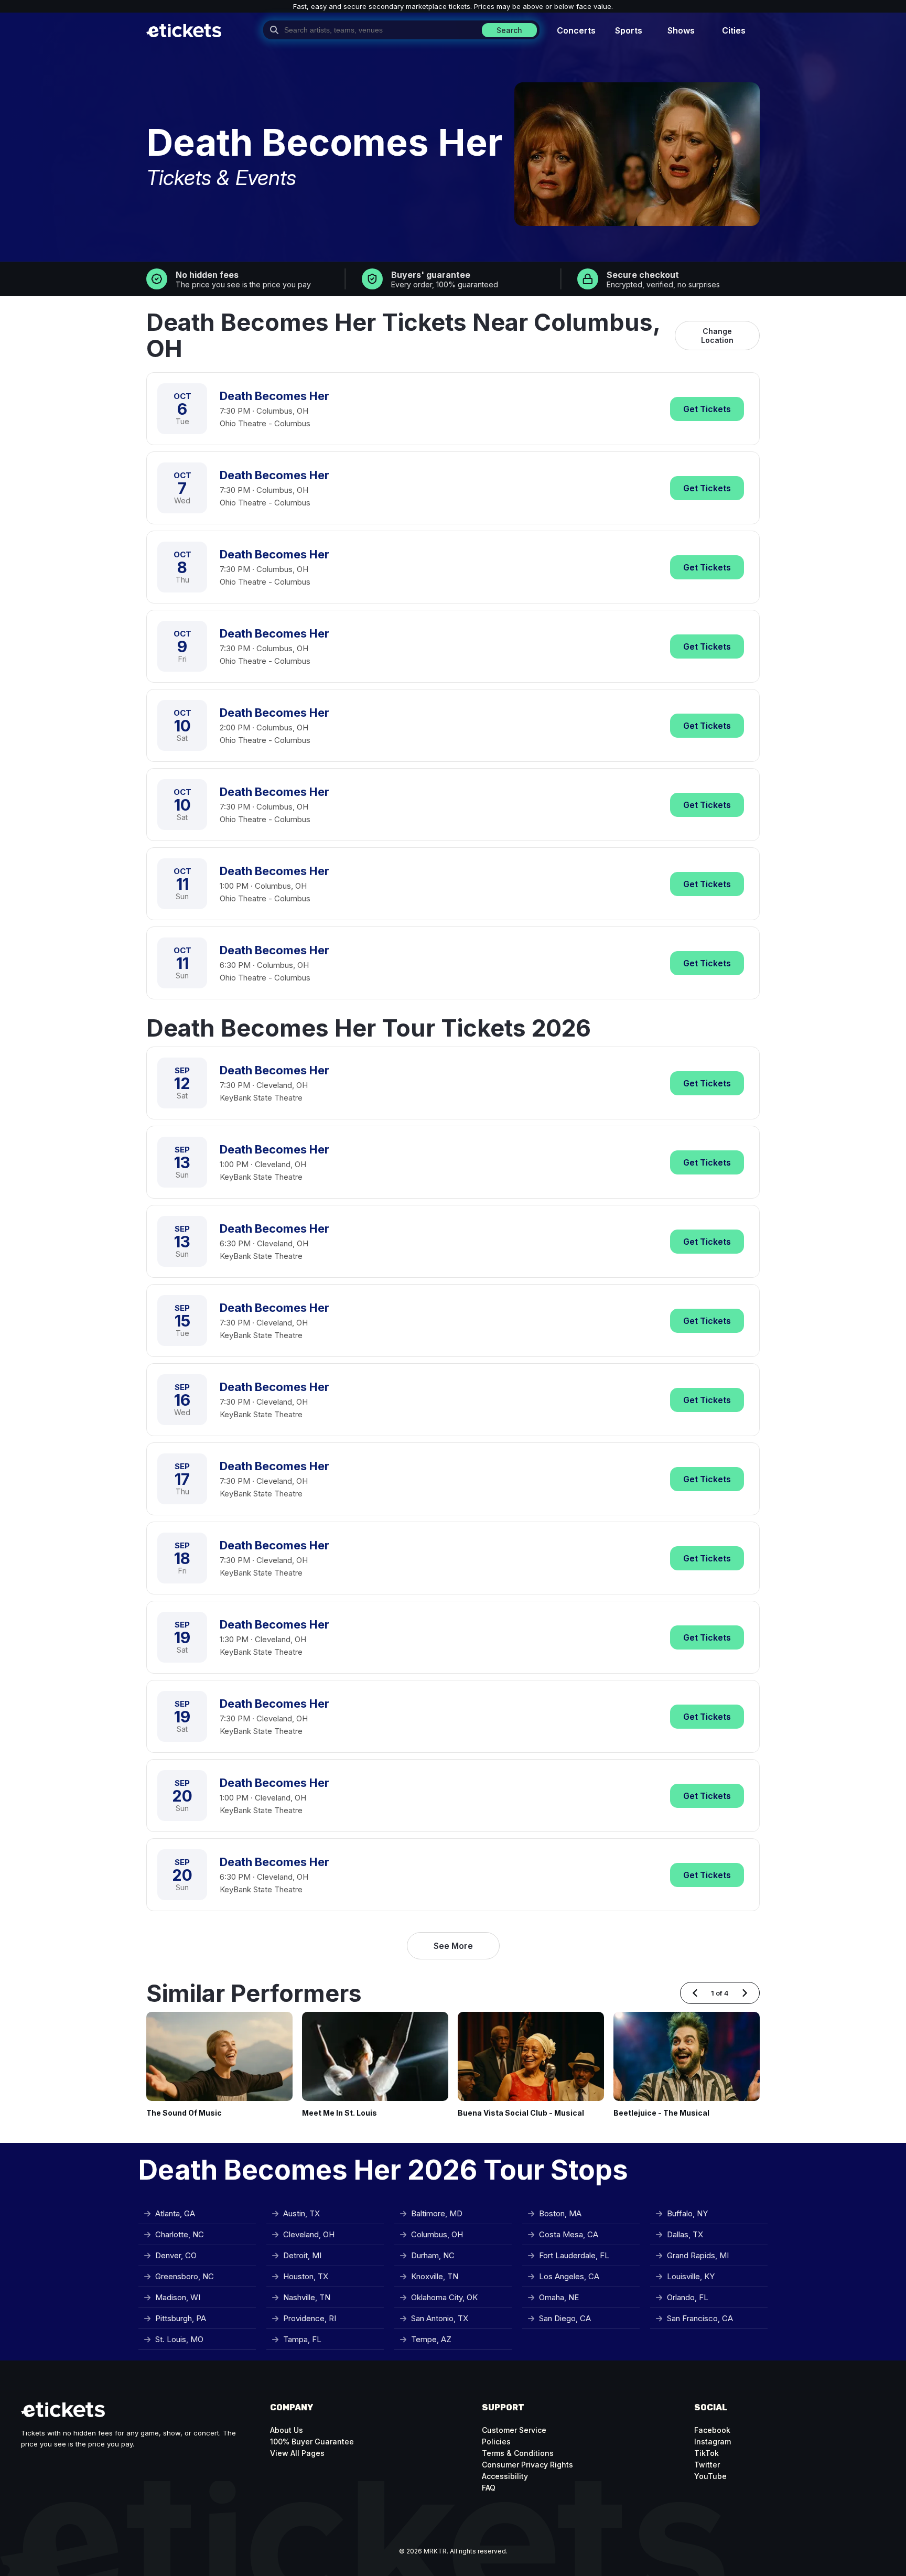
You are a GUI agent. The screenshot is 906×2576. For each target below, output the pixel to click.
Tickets (707, 409)
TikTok (707, 2453)
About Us (287, 2430)
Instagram (713, 2442)
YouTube (710, 2476)
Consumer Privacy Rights (527, 2465)
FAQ (489, 2488)
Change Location (717, 336)
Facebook (712, 2430)
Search (509, 30)
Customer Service (514, 2430)
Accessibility (505, 2476)
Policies (496, 2442)
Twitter (707, 2465)
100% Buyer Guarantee (312, 2442)
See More (453, 1946)
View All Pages (297, 2453)
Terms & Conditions (518, 2453)
